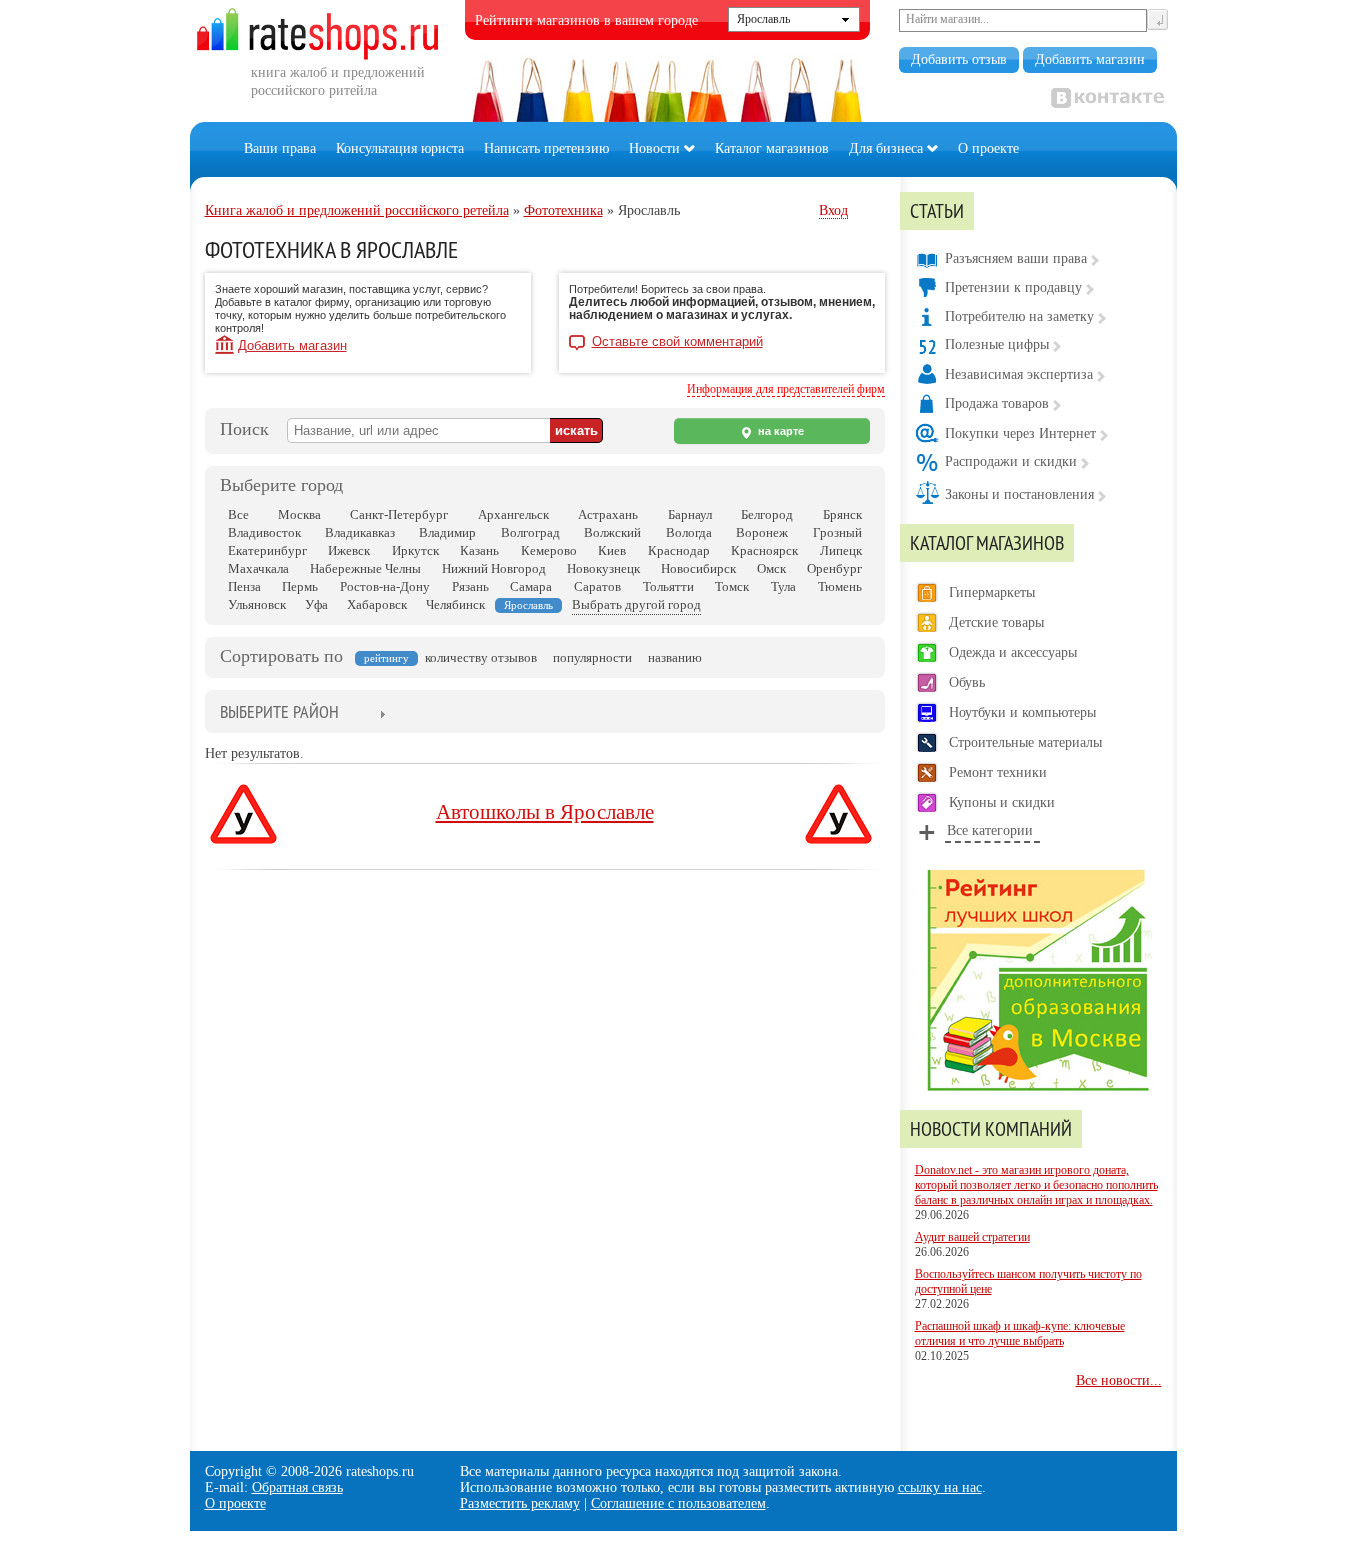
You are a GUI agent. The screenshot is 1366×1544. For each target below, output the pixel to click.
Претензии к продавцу (1013, 287)
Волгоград (530, 532)
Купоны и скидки (1002, 802)
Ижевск (349, 550)
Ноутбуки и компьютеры (1022, 712)
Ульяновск (257, 604)
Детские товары (996, 622)
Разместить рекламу (520, 1503)
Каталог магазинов (772, 148)
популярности (592, 657)
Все (238, 514)
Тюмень (840, 586)
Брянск (842, 514)
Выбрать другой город (636, 604)
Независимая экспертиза (1019, 374)
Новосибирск (698, 568)
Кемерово (549, 550)
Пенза (244, 586)
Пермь (300, 586)
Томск (732, 586)
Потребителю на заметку (1019, 316)
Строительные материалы (1025, 742)
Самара (531, 586)
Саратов (597, 586)
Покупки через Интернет (1020, 433)
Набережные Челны (365, 568)
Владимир (447, 532)
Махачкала (258, 568)
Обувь (967, 682)
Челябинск (455, 604)
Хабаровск (377, 604)
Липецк (841, 550)
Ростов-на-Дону (385, 586)
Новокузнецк (603, 568)
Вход (833, 210)
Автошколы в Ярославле (545, 812)
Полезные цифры (997, 344)
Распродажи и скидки (1011, 461)
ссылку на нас (940, 1487)
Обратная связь (297, 1487)
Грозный (837, 532)
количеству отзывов (481, 657)
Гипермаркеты (992, 592)
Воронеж (762, 532)
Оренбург (834, 568)
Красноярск (764, 550)
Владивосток (264, 532)
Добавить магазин (1090, 59)
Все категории (990, 830)
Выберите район (279, 711)
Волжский (612, 532)
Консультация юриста (400, 148)
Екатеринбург (267, 550)
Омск (771, 568)
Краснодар (679, 550)
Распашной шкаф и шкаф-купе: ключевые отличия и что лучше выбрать (1020, 1333)
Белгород (767, 514)
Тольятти (668, 586)
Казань (479, 550)
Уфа (316, 604)
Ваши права (280, 148)
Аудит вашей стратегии (972, 1237)
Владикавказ (360, 532)
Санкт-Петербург (399, 514)
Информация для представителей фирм (786, 389)
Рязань (470, 586)
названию (675, 657)
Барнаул (690, 514)
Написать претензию (546, 148)
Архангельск (513, 514)
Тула (783, 586)
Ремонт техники (998, 772)
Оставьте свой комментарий (677, 342)
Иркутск (415, 550)
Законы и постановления (1019, 494)
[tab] (279, 713)
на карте (779, 431)
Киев (612, 550)
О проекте (988, 148)
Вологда (689, 532)
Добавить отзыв (959, 59)
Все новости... (1119, 1380)
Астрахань (608, 514)
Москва (299, 514)
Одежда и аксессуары (1013, 652)
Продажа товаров (997, 403)
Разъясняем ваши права (1016, 258)
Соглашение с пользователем (678, 1503)
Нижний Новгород (494, 568)
